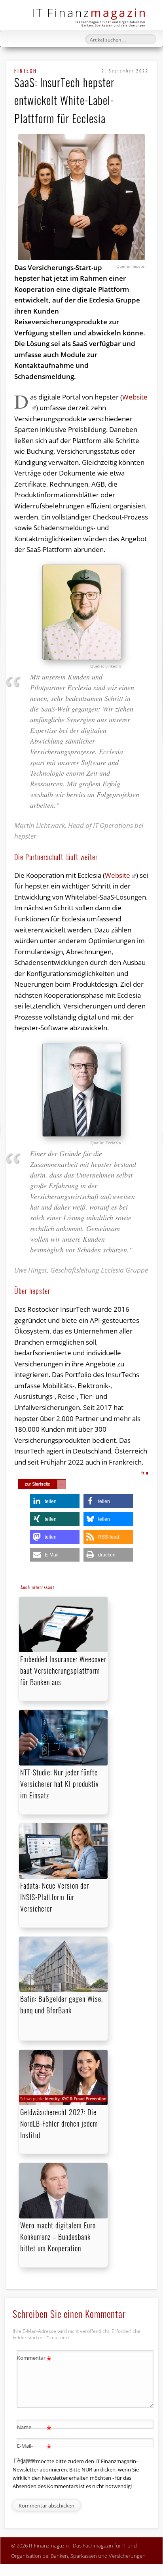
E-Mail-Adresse (34, 2452)
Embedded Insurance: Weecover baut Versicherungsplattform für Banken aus (63, 1670)
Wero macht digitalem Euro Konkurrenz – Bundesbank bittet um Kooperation (58, 2237)
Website (118, 875)
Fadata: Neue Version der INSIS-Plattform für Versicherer (55, 1897)
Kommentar (34, 2359)
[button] (55, 1501)
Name (34, 2428)
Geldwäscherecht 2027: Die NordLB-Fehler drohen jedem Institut (59, 2123)
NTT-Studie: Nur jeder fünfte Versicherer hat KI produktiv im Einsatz (60, 1784)
